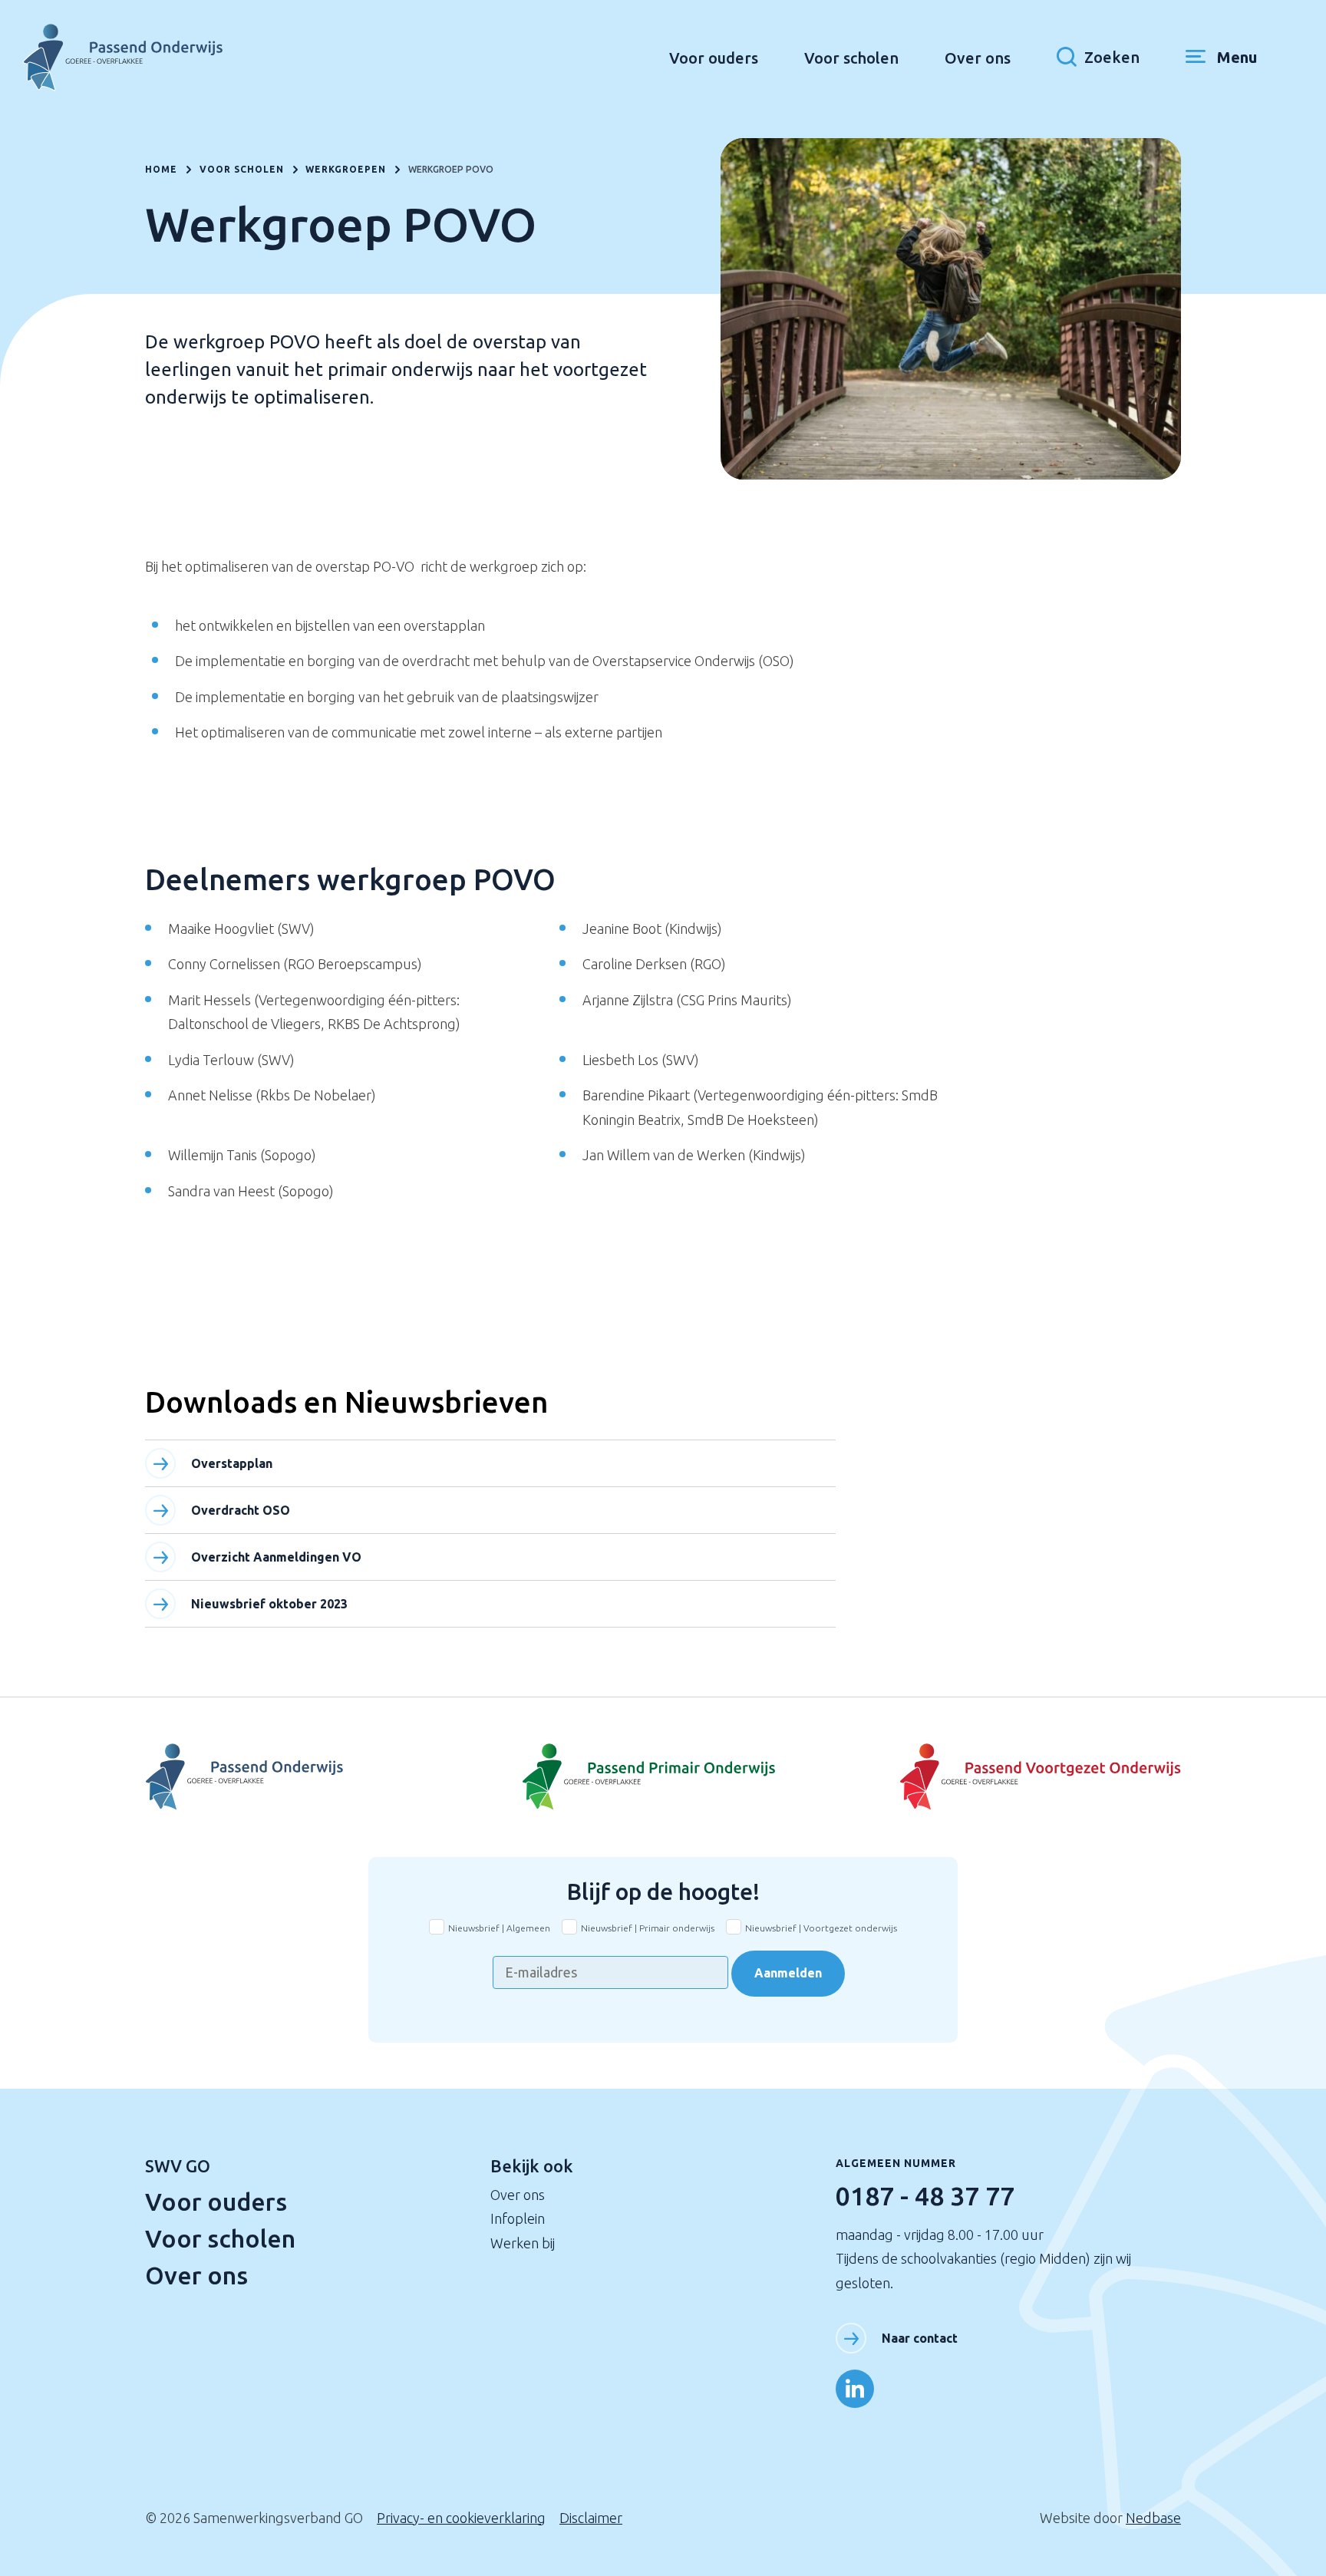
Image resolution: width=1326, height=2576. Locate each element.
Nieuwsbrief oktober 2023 (269, 1604)
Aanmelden (788, 1973)
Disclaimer (591, 2518)
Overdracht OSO (241, 1510)
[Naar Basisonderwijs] (663, 1777)
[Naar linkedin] (855, 2389)
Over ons (978, 58)
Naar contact (920, 2338)
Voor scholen (851, 58)
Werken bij (523, 2243)
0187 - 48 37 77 (925, 2195)
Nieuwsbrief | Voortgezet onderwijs (821, 1928)
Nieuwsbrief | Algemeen (499, 1928)
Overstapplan (232, 1463)
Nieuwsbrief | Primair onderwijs (648, 1928)
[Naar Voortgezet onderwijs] (1008, 1777)
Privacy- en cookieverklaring (461, 2518)
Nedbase (1153, 2518)
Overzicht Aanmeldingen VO (276, 1557)
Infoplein (518, 2218)
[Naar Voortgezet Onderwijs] (318, 1777)
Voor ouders (714, 58)
